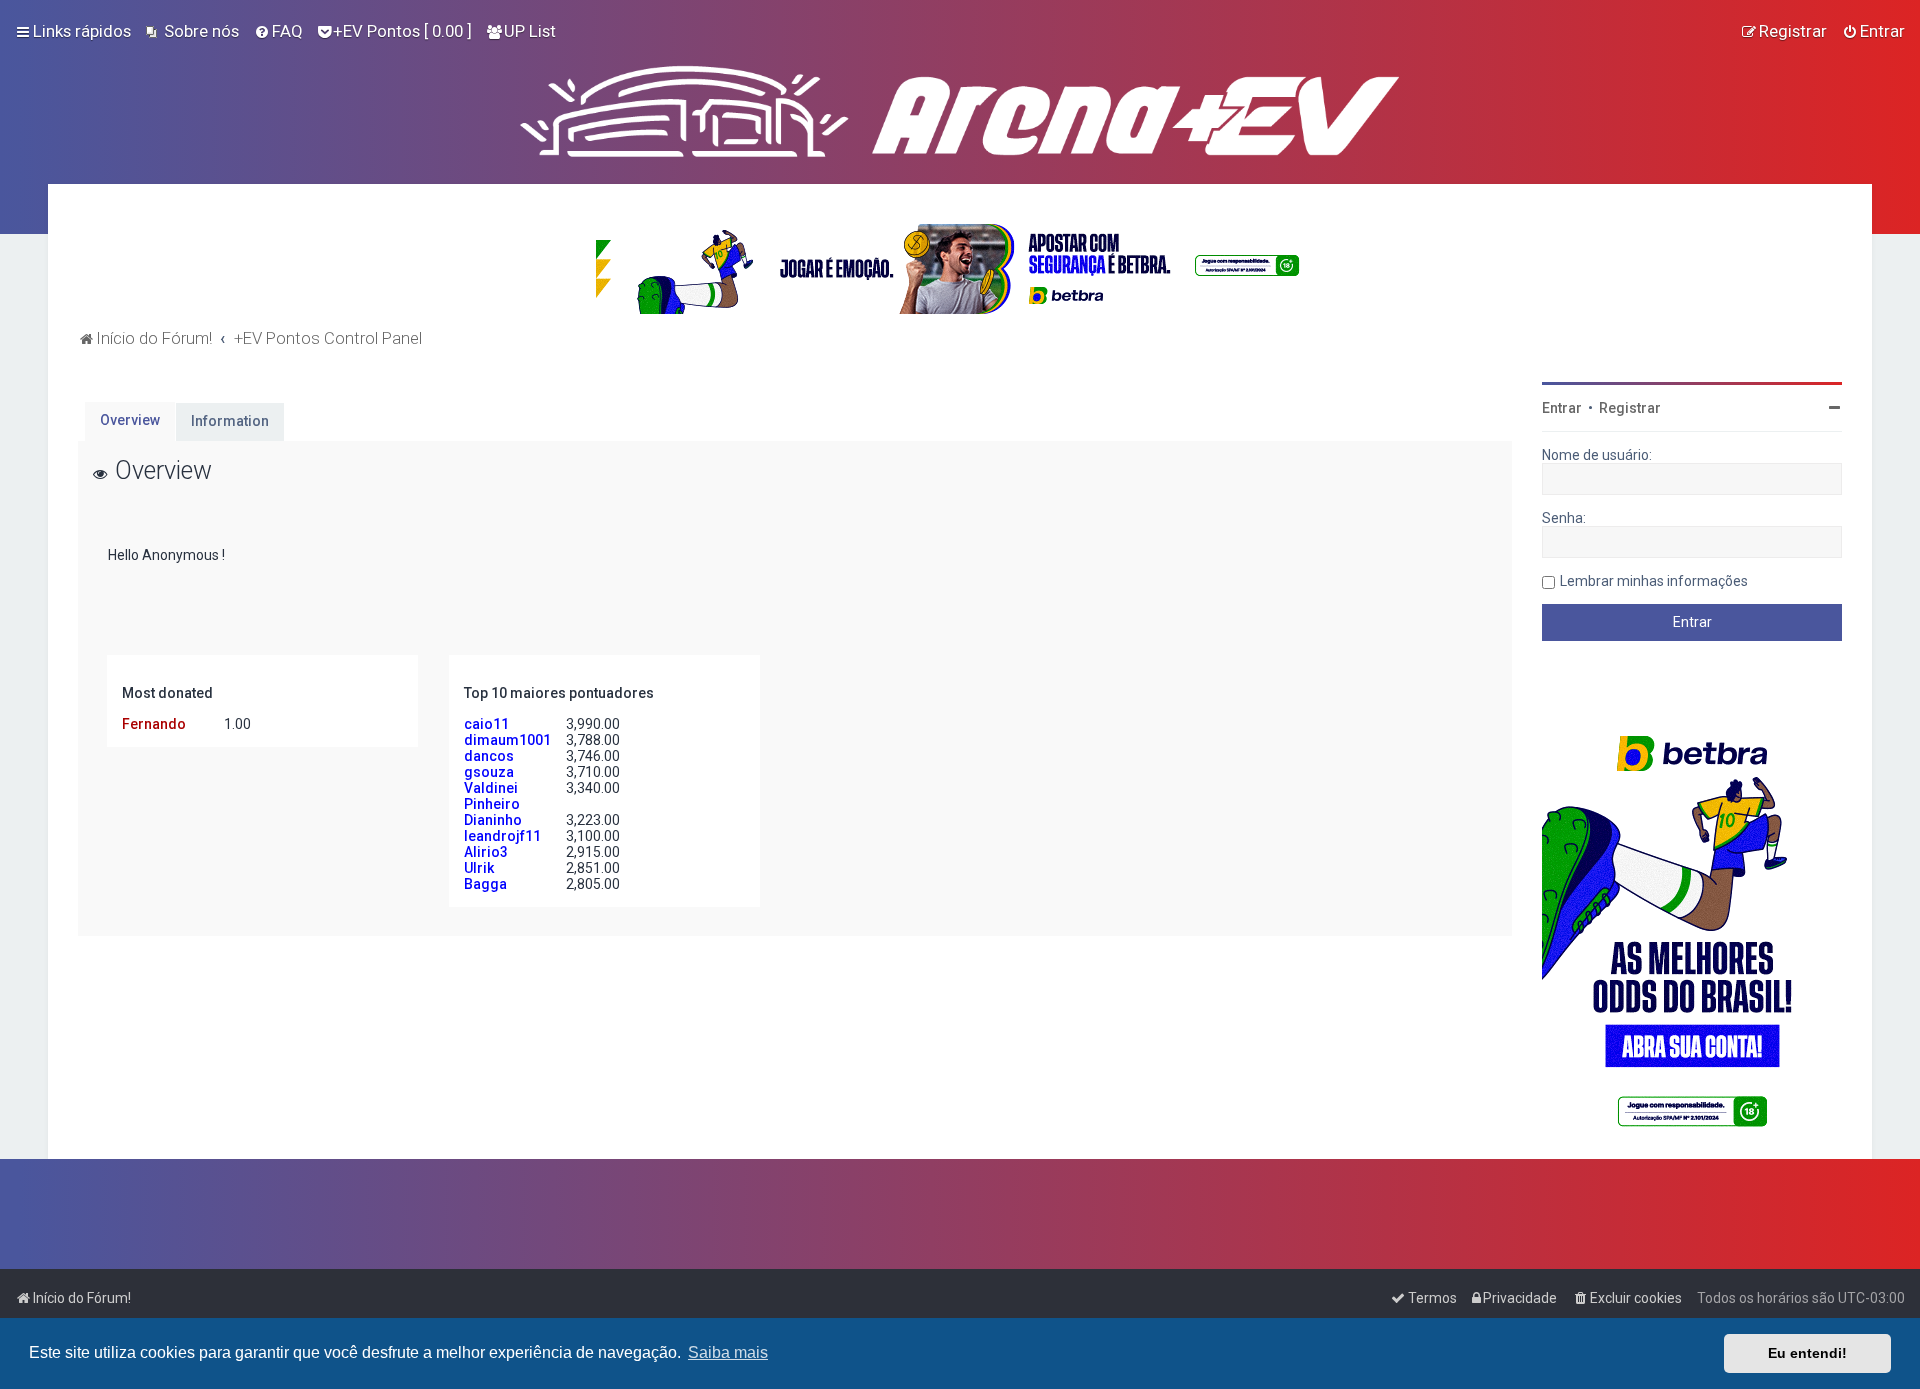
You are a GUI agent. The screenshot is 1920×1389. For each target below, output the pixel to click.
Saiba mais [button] (728, 1352)
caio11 (486, 724)
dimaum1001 (507, 740)
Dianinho (493, 820)
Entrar (1562, 408)
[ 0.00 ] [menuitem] (402, 31)
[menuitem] (192, 31)
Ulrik (479, 868)
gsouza (489, 772)
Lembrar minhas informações (1654, 581)
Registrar (1630, 408)
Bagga (485, 884)
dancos (489, 756)
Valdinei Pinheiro (492, 796)
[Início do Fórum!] (960, 107)
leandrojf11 (502, 836)
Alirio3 (486, 852)
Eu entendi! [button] (1807, 1353)
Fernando (154, 724)
